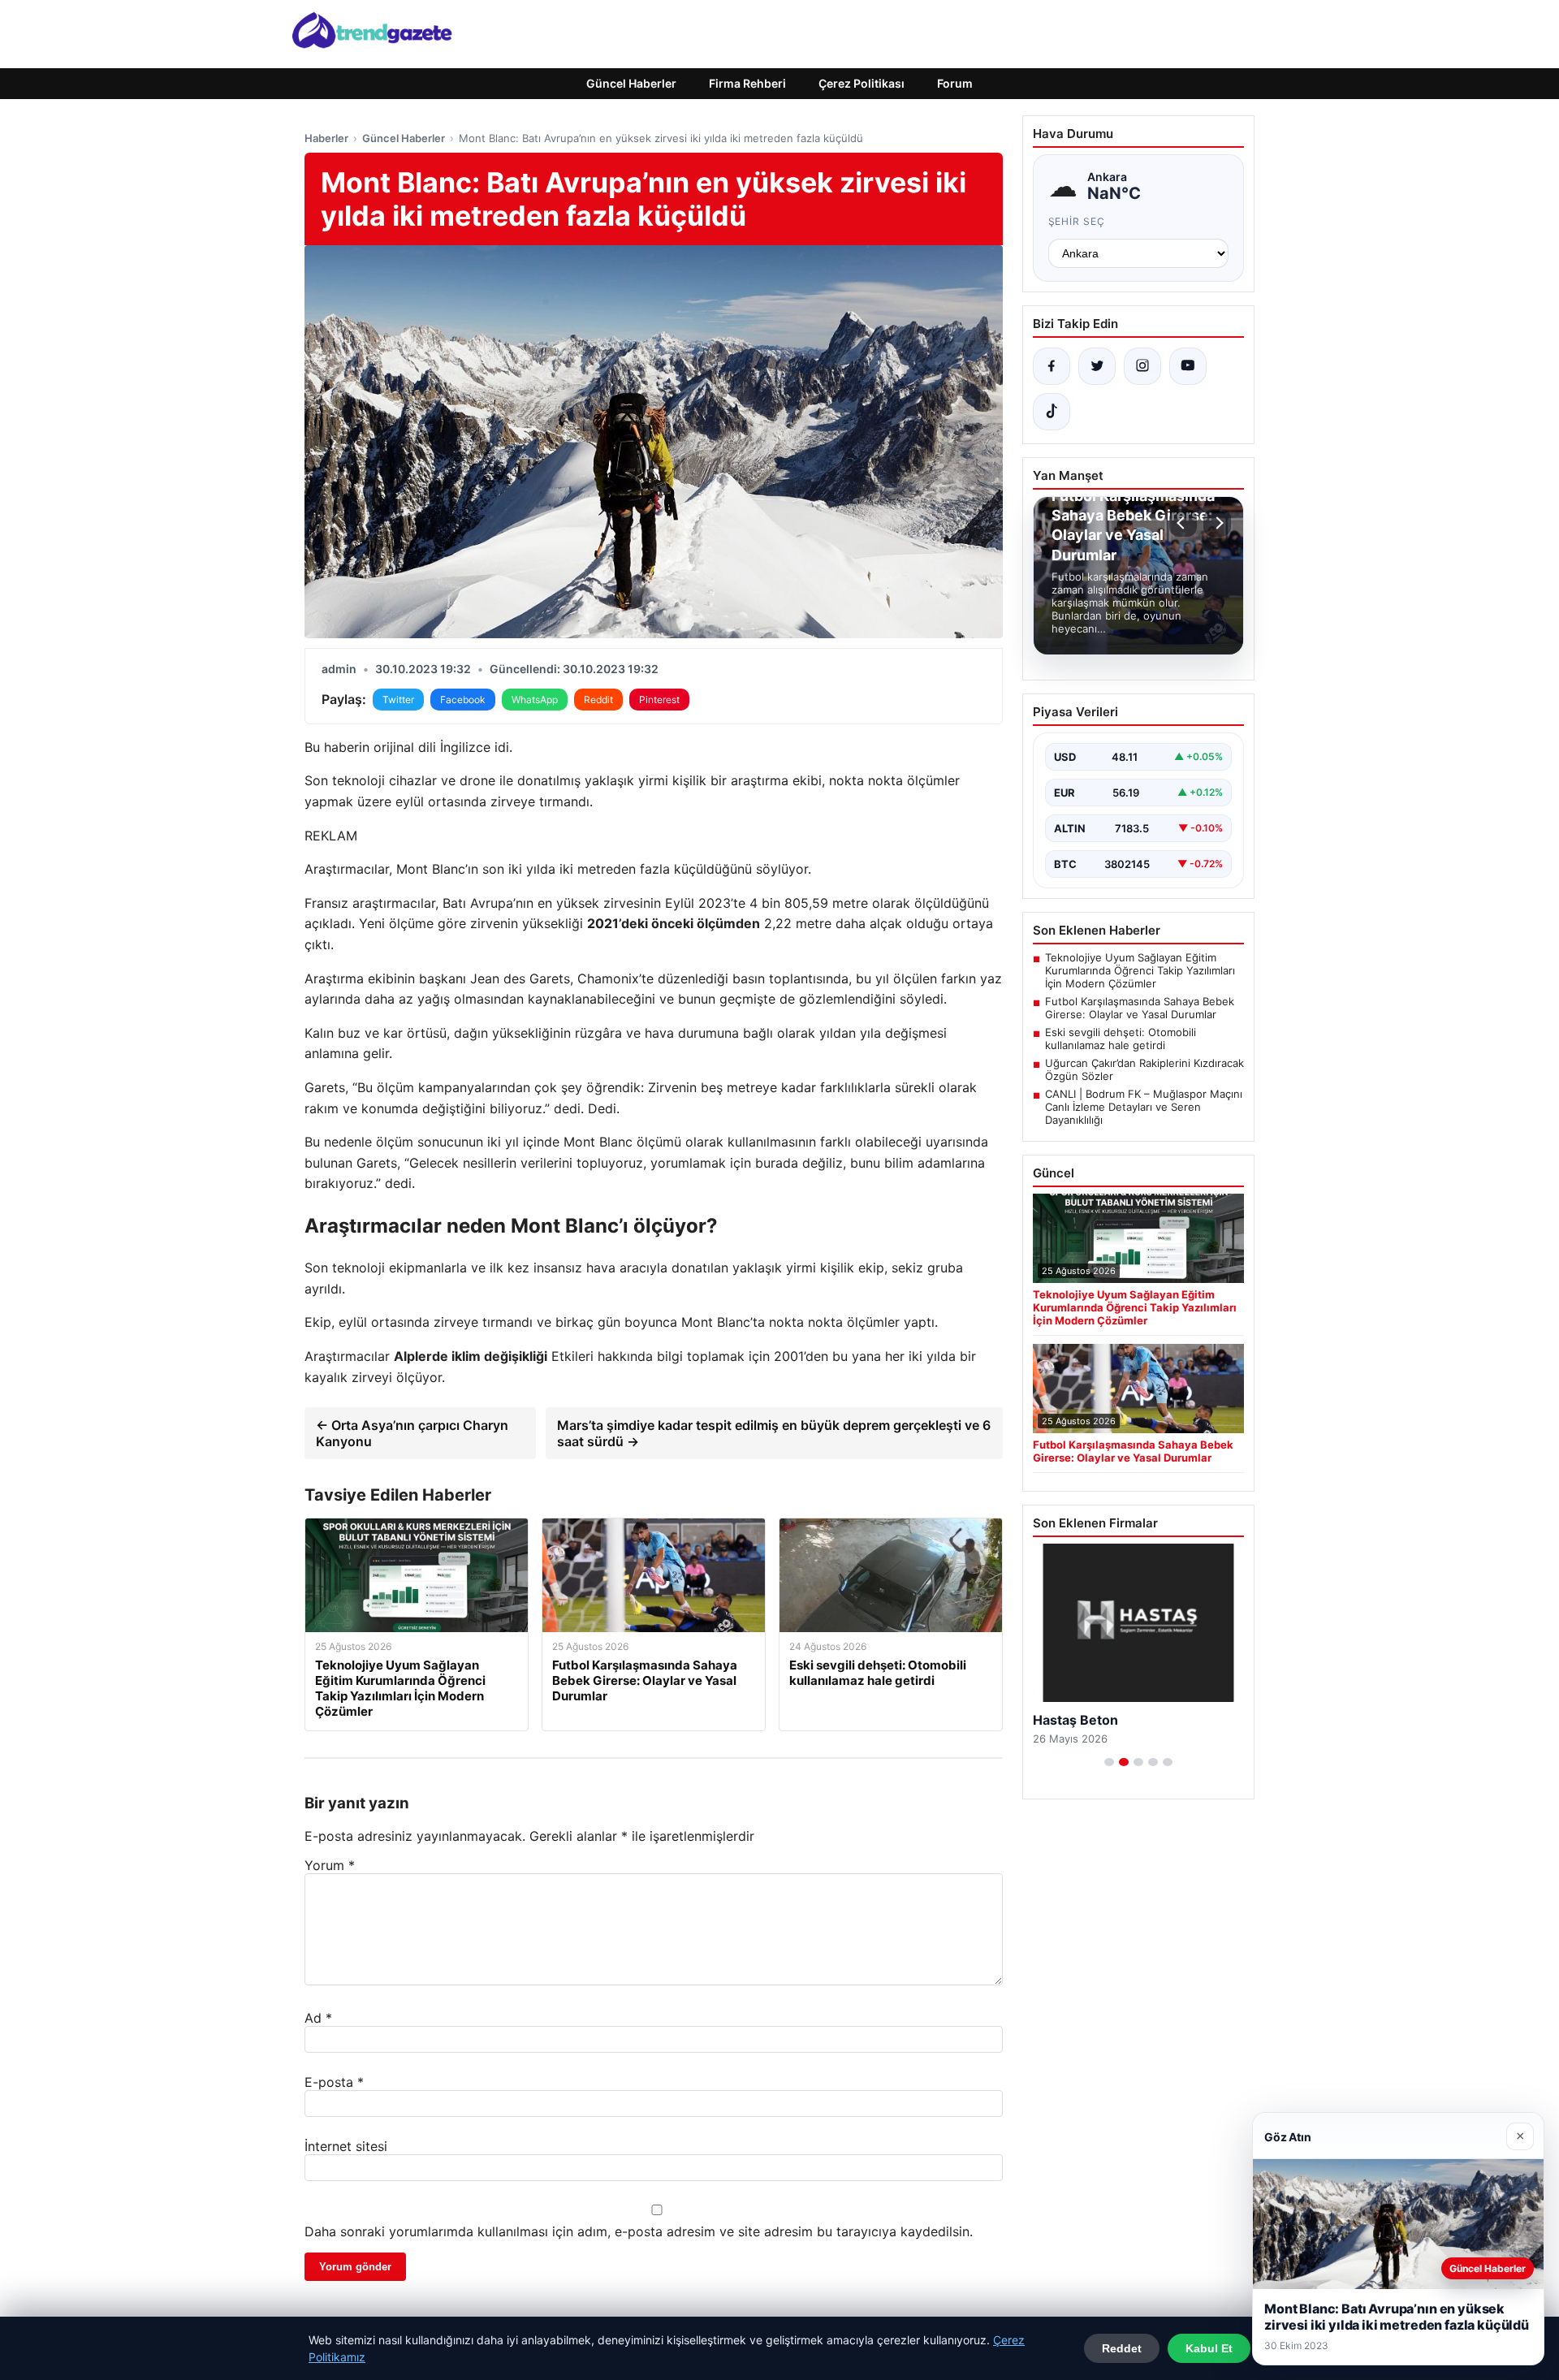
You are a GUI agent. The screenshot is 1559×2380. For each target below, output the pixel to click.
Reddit (598, 700)
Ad (318, 2018)
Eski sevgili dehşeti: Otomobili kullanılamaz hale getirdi (1121, 1039)
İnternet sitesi (346, 2146)
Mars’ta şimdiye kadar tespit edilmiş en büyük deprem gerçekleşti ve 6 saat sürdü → (774, 1433)
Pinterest (659, 700)
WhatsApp (535, 700)
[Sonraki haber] (1217, 523)
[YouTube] (1188, 366)
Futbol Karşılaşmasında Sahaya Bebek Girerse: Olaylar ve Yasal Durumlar (1140, 1008)
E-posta (334, 2082)
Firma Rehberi (747, 83)
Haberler (326, 138)
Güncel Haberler (631, 83)
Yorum (330, 1865)
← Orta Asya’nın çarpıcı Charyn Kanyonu (412, 1433)
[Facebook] (1052, 366)
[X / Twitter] (1097, 366)
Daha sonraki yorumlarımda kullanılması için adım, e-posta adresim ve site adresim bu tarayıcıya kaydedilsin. (639, 2231)
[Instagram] (1142, 366)
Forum (955, 83)
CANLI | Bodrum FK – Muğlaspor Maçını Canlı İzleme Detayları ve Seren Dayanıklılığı (1144, 1107)
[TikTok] (1052, 412)
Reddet (1122, 2348)
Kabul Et (1209, 2348)
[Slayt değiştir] (1109, 1762)
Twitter (398, 700)
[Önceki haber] (1183, 523)
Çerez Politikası (862, 83)
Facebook (463, 700)
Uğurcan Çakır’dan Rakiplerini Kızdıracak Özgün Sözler (1144, 1069)
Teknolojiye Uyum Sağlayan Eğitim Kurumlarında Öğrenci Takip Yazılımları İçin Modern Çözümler (1140, 970)
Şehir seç (1077, 221)
